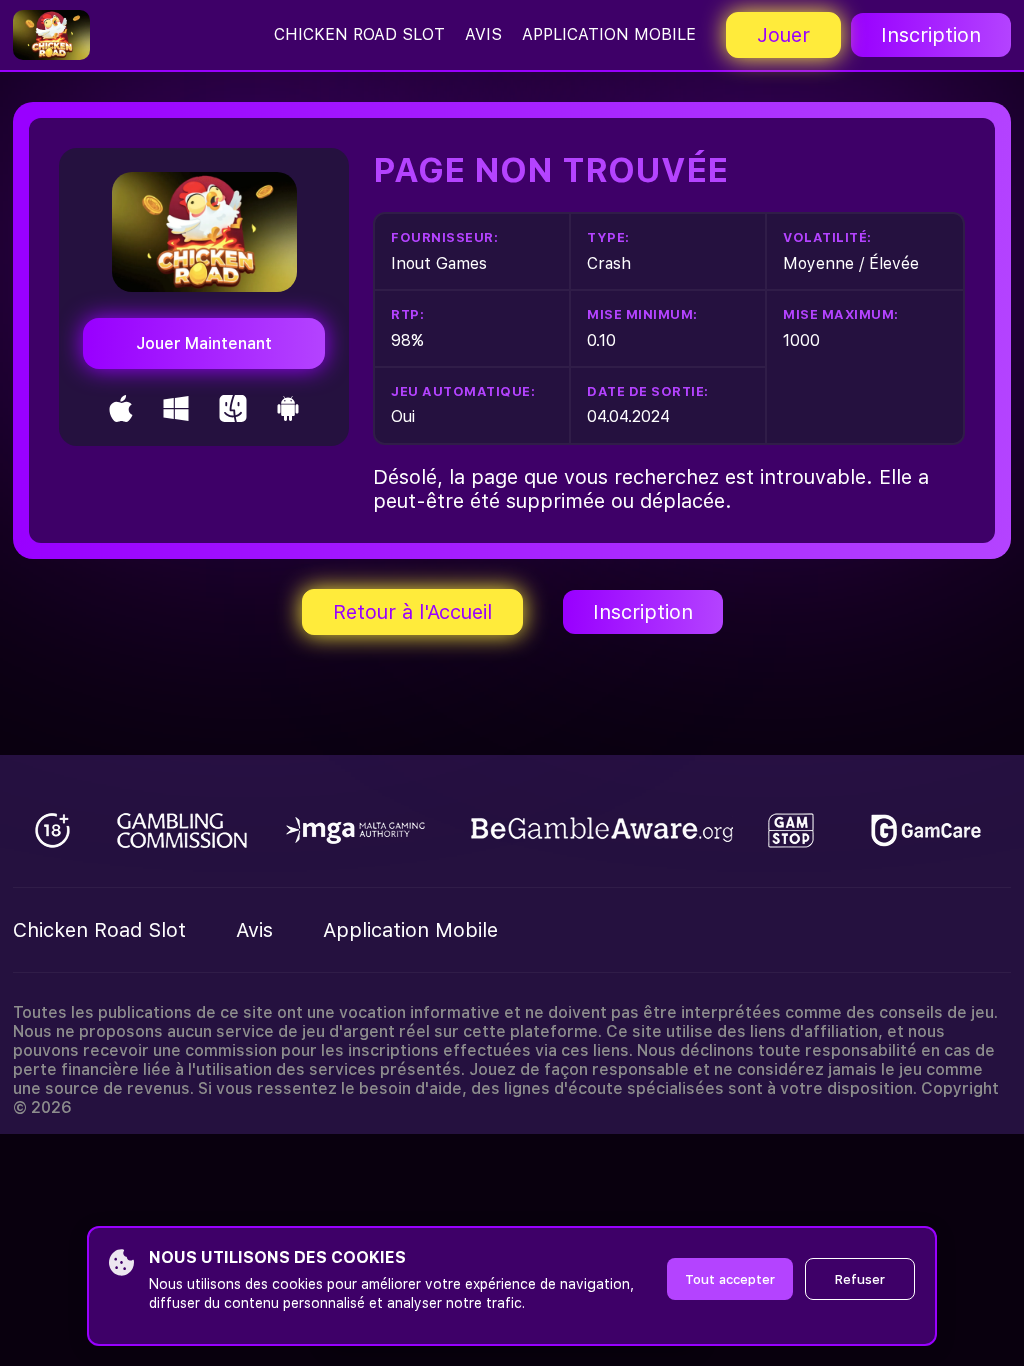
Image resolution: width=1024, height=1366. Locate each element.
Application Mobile (609, 34)
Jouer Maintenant (204, 343)
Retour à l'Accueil (412, 612)
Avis (483, 34)
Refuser (860, 1279)
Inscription (931, 35)
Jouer (783, 35)
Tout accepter (730, 1279)
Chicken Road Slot (359, 34)
